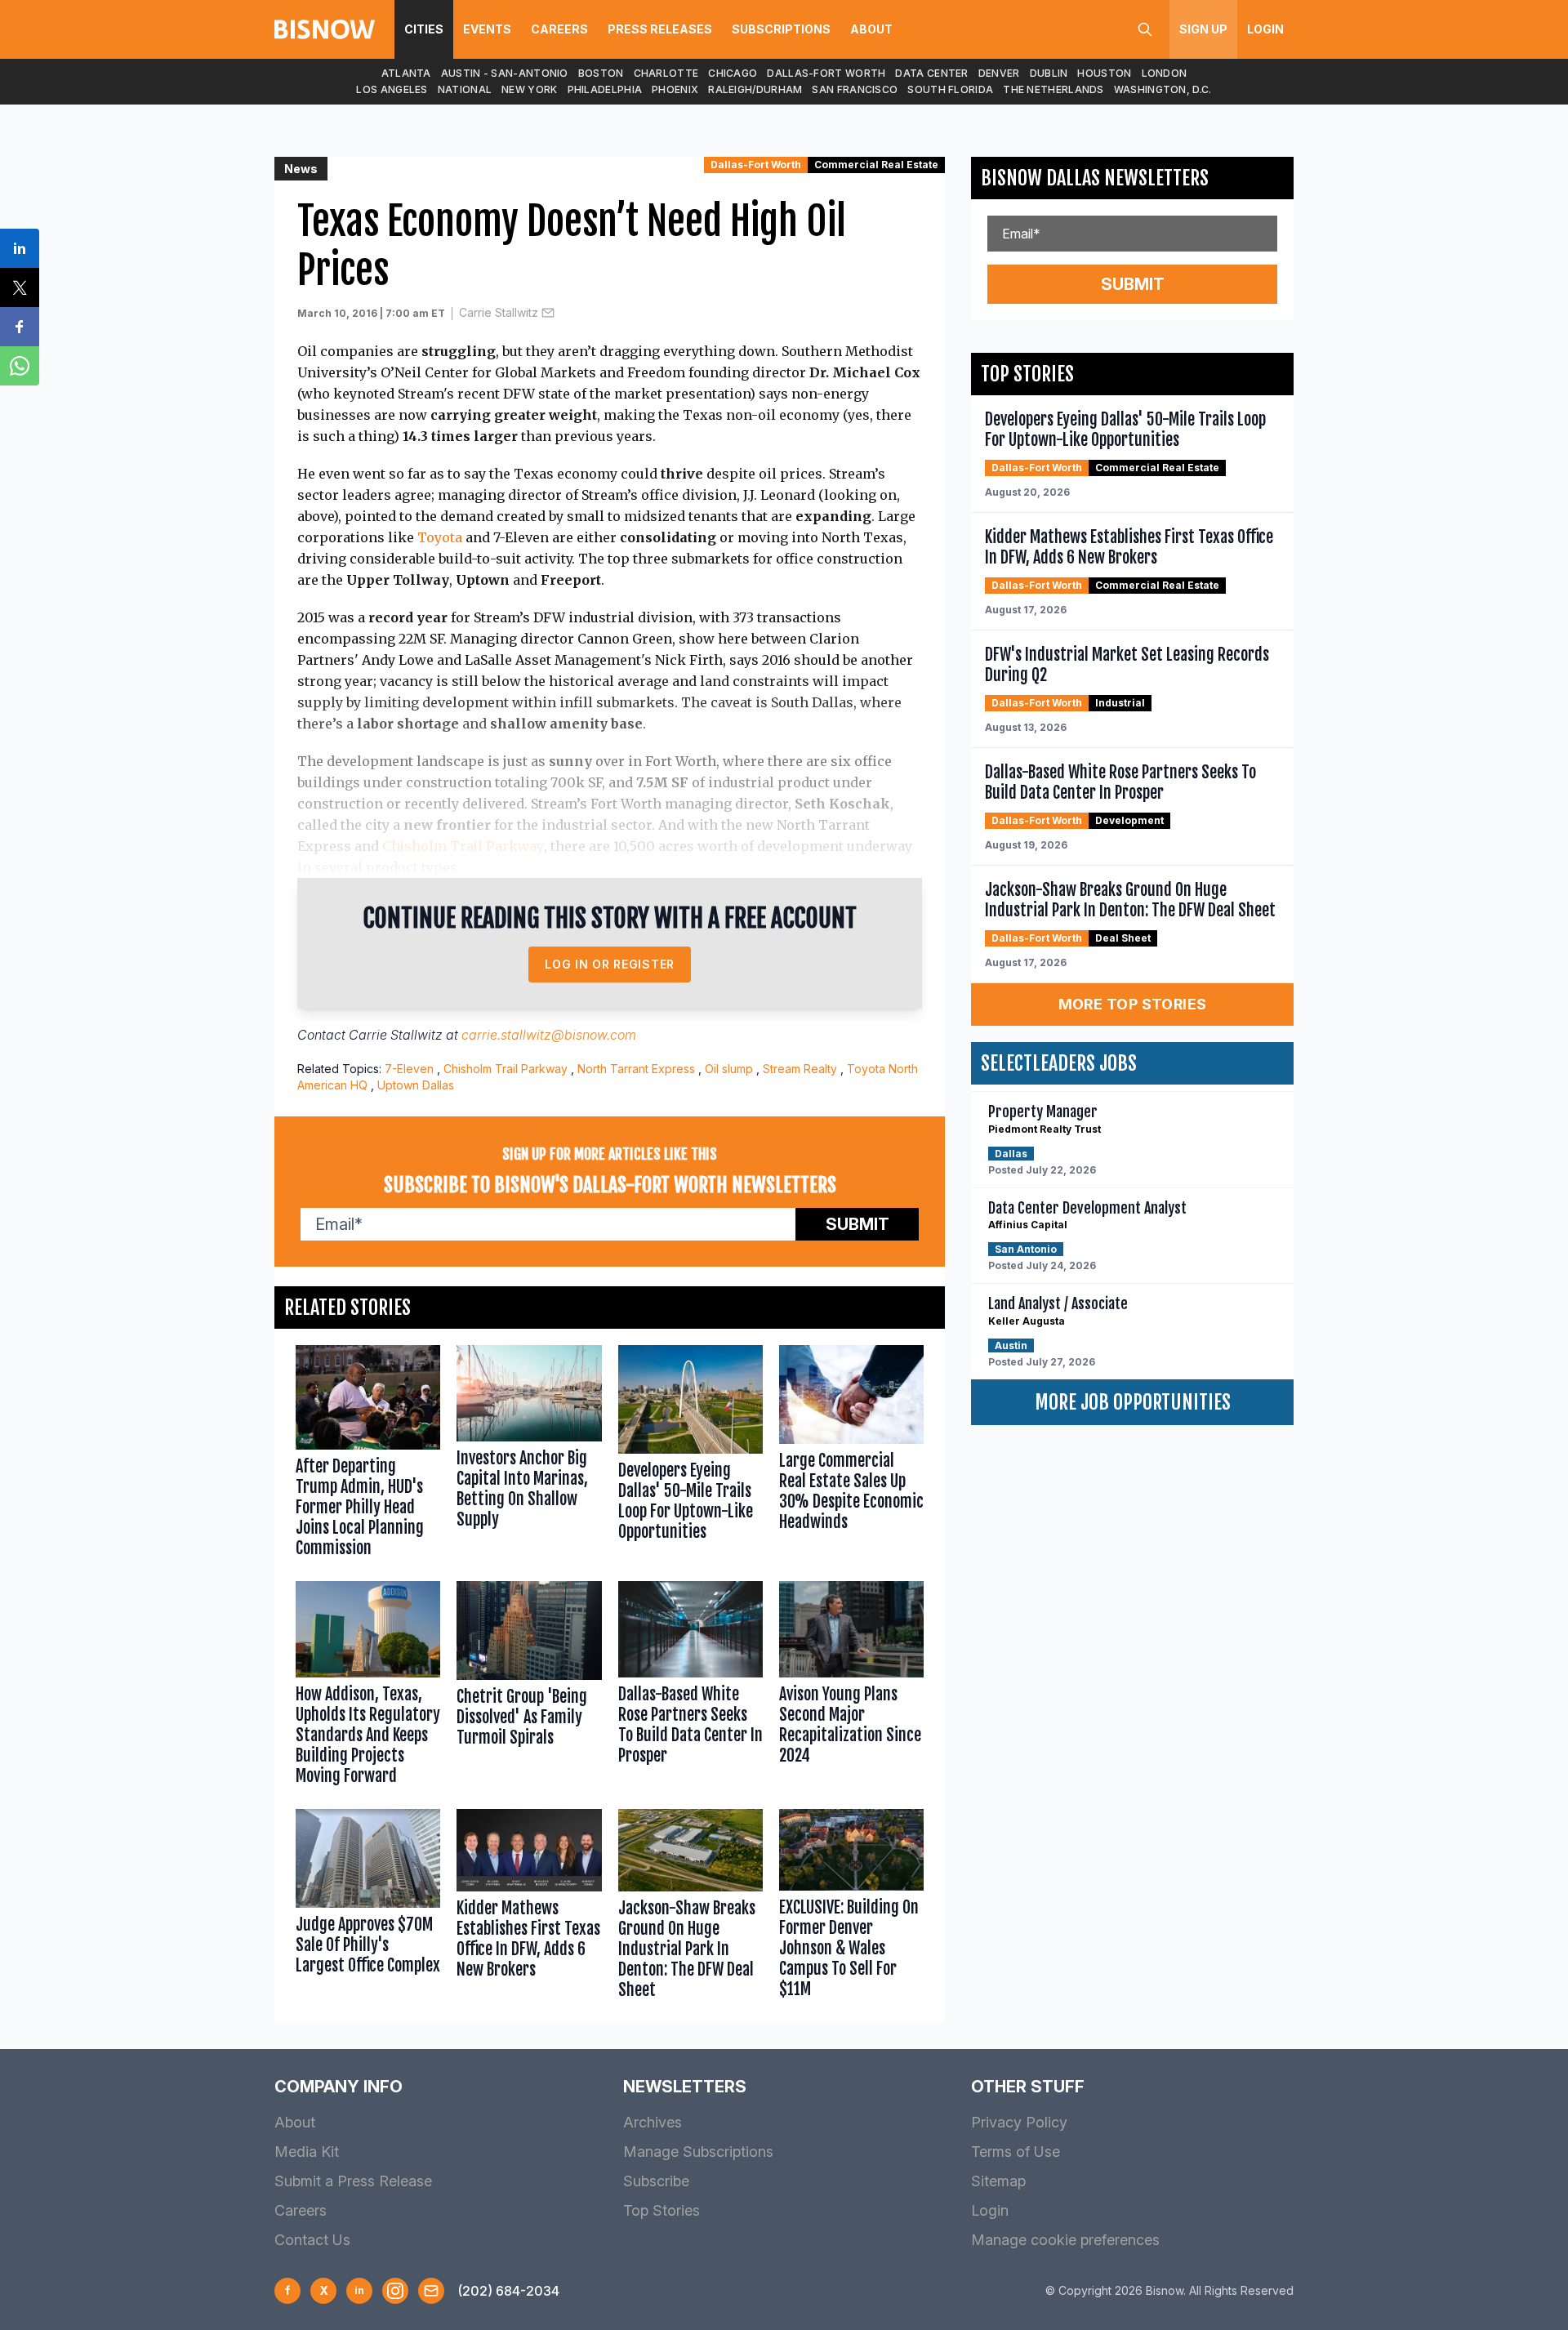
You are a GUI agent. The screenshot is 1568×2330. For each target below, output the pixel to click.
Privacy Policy (1019, 2122)
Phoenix (675, 89)
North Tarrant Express (636, 1069)
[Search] (1145, 29)
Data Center (931, 73)
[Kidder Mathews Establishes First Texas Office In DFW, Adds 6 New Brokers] (529, 1908)
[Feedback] (431, 2291)
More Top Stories (1133, 1004)
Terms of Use (1016, 2152)
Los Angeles (392, 89)
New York (529, 89)
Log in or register (610, 964)
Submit (857, 1224)
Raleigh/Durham (755, 89)
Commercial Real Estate (876, 165)
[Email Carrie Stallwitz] (548, 313)
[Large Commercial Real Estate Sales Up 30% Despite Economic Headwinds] (851, 1455)
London (1165, 73)
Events (487, 29)
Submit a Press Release (353, 2181)
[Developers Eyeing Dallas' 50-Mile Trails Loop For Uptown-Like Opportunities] (690, 1455)
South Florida (950, 89)
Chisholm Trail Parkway (463, 846)
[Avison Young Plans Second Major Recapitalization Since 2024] (851, 1687)
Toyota (440, 537)
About (871, 29)
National (465, 89)
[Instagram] (395, 2291)
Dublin (1049, 73)
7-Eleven (409, 1069)
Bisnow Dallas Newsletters (1095, 178)
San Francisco (855, 89)
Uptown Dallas (416, 1085)
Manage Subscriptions (698, 2152)
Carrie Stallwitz (499, 312)
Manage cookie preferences (1065, 2240)
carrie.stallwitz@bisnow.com (549, 1035)
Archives (653, 2122)
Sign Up (1203, 29)
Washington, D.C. (1163, 89)
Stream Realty (800, 1069)
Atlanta (406, 73)
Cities (424, 29)
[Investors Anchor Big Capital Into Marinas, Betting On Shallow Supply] (529, 1455)
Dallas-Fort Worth (826, 73)
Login (1265, 29)
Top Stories (661, 2210)
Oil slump (729, 1069)
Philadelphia (605, 89)
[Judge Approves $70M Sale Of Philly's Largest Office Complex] (368, 1908)
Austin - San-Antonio (505, 73)
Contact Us (312, 2240)
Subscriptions (781, 29)
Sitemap (998, 2181)
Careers (559, 29)
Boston (601, 73)
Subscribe (656, 2181)
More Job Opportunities (1133, 1402)
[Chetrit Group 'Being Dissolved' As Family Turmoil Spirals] (529, 1687)
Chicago (733, 73)
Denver (999, 73)
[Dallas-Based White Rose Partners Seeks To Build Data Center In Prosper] (690, 1687)
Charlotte (666, 73)
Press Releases (660, 29)
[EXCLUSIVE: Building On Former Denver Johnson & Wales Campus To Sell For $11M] (851, 1908)
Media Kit (307, 2152)
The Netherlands (1053, 89)
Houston (1104, 73)
